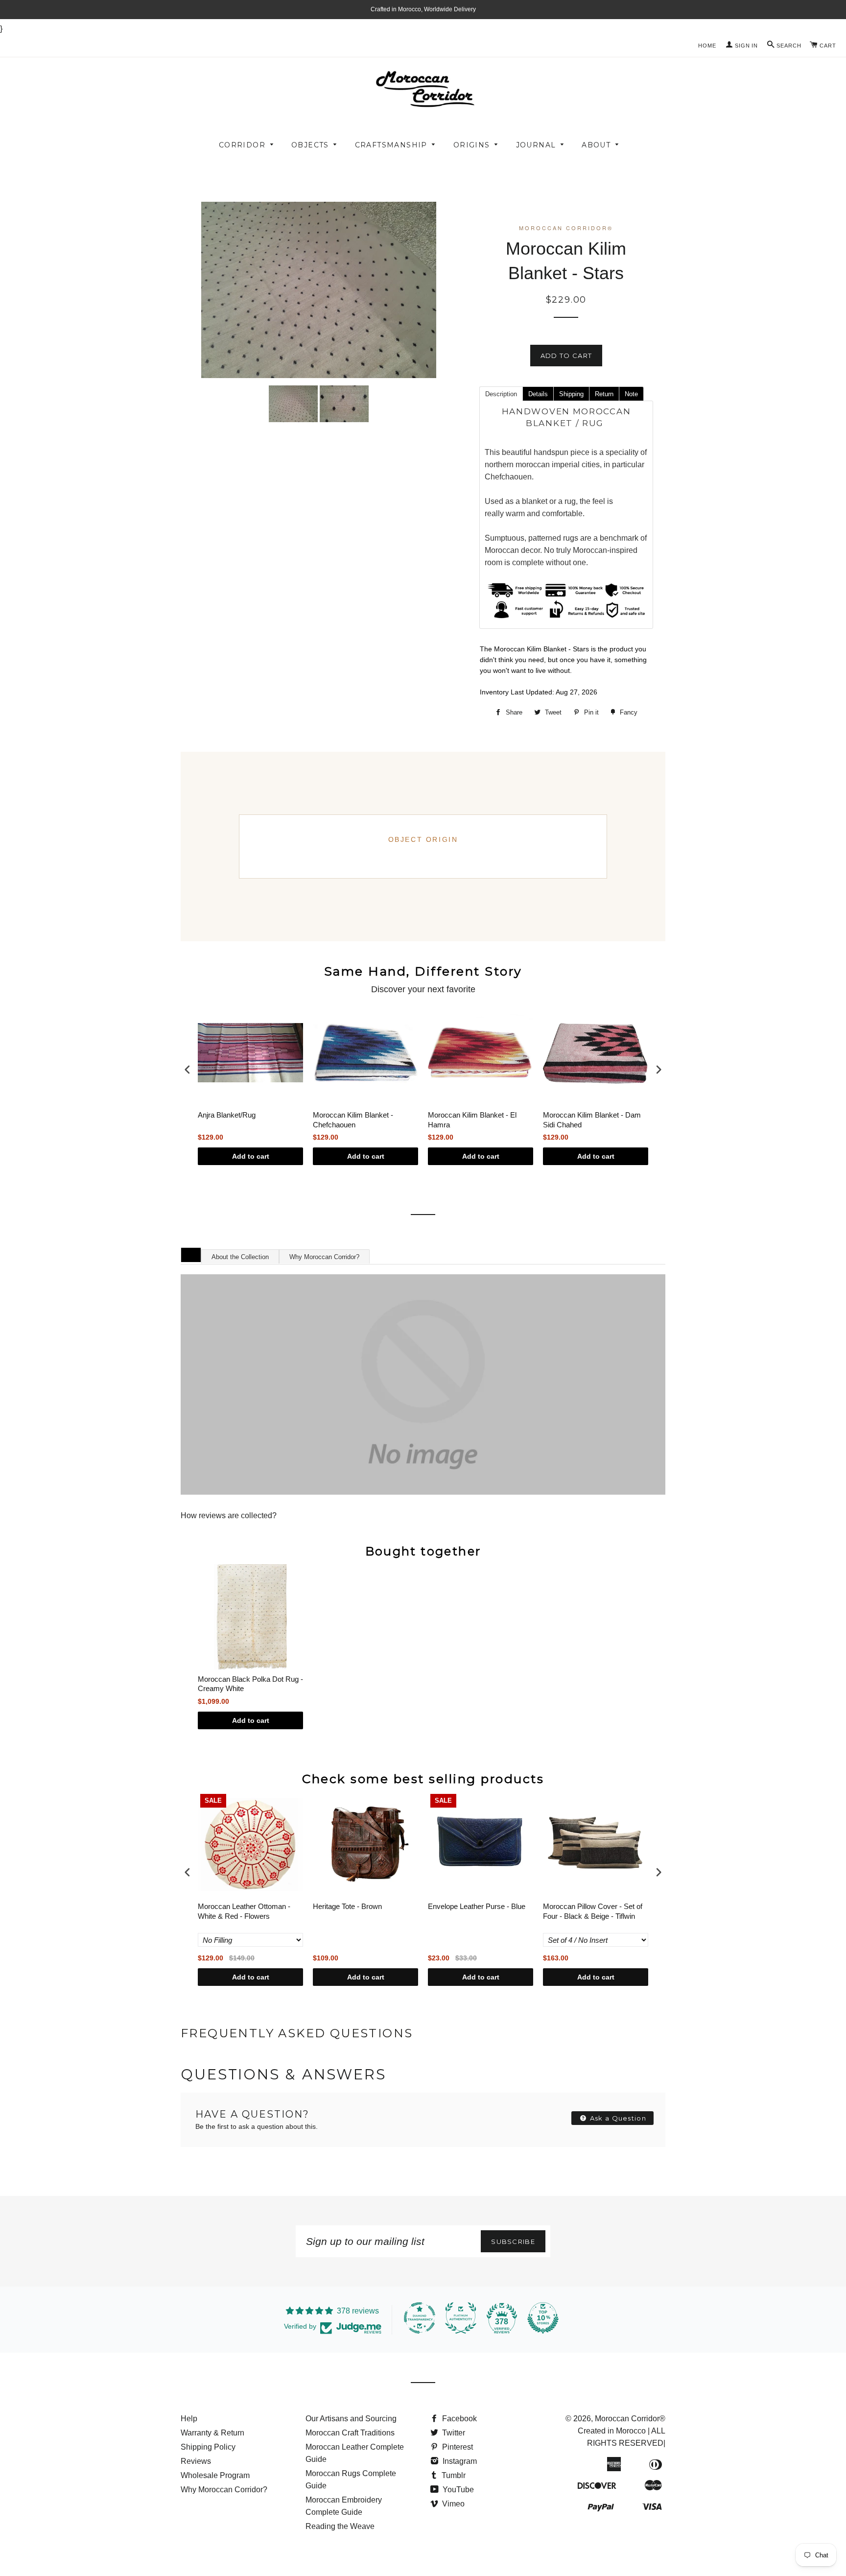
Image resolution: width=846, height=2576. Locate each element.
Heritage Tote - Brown (347, 1906)
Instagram (459, 2461)
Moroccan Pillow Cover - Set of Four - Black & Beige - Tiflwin (593, 1911)
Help (189, 2419)
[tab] (501, 393)
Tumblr (453, 2475)
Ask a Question (617, 2118)
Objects (310, 145)
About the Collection (240, 1257)
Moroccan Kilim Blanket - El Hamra (472, 1120)
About (596, 145)
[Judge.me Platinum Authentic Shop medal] (461, 2318)
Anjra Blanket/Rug (227, 1115)
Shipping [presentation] (571, 394)
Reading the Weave (340, 2526)
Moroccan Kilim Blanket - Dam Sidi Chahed (592, 1120)
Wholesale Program (215, 2475)
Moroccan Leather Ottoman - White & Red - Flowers (244, 1911)
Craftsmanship (391, 145)
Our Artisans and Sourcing (351, 2419)
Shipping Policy (208, 2447)
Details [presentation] (538, 394)
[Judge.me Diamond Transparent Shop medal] (420, 2318)
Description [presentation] (501, 394)
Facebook (458, 2419)
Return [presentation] (604, 394)
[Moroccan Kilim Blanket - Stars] (293, 404)
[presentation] (188, 1069)
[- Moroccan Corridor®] (423, 1384)
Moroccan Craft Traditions (350, 2433)
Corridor (242, 145)
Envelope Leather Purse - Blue (477, 1906)
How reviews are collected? (229, 1515)
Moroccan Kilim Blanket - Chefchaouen (353, 1120)
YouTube (457, 2490)
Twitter (453, 2433)
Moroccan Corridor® (630, 2419)
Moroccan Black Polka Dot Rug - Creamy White (250, 1684)
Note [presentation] (631, 394)
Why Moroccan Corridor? (324, 1257)
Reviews (196, 2461)
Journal (536, 145)
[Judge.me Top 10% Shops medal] (543, 2318)
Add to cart (251, 1156)
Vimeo (452, 2504)
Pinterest (457, 2447)
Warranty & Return (212, 2433)
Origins (472, 145)
